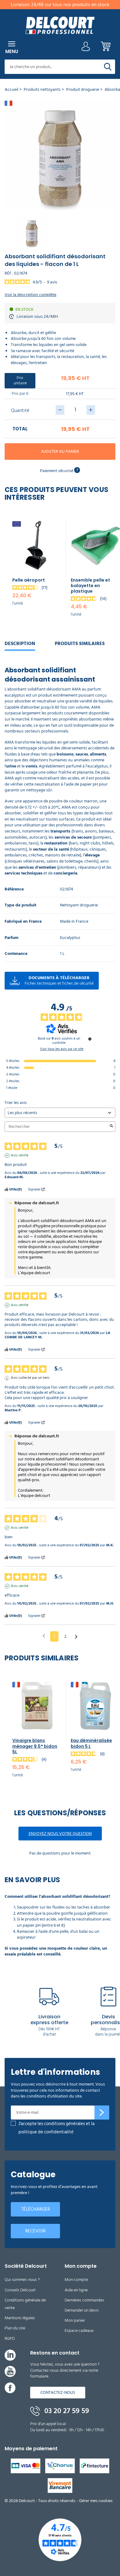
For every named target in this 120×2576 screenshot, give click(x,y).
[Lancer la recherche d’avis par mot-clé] (111, 1127)
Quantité (20, 410)
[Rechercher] (108, 67)
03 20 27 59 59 (66, 2411)
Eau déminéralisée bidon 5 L (91, 1743)
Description (20, 644)
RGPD (10, 2338)
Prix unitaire (20, 380)
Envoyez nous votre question (60, 1834)
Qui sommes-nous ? (22, 2280)
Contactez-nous (58, 2392)
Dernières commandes (84, 2300)
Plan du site (15, 2328)
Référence (14, 889)
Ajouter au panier (60, 451)
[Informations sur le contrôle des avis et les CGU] (90, 1039)
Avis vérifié (20, 1155)
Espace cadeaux (79, 2330)
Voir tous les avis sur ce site (62, 1049)
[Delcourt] (60, 25)
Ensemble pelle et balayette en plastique (90, 586)
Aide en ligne (76, 2290)
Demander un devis (82, 2310)
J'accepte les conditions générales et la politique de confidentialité (56, 2128)
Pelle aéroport (29, 580)
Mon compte (76, 2280)
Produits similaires (80, 644)
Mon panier (75, 2320)
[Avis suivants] (76, 1637)
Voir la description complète (30, 295)
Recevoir (35, 2231)
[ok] (102, 2113)
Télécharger (36, 2209)
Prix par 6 (20, 393)
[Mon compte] (86, 48)
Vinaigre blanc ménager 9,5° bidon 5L (35, 1746)
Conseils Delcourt (20, 2290)
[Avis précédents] (44, 1636)
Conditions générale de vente (25, 2304)
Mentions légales (20, 2318)
